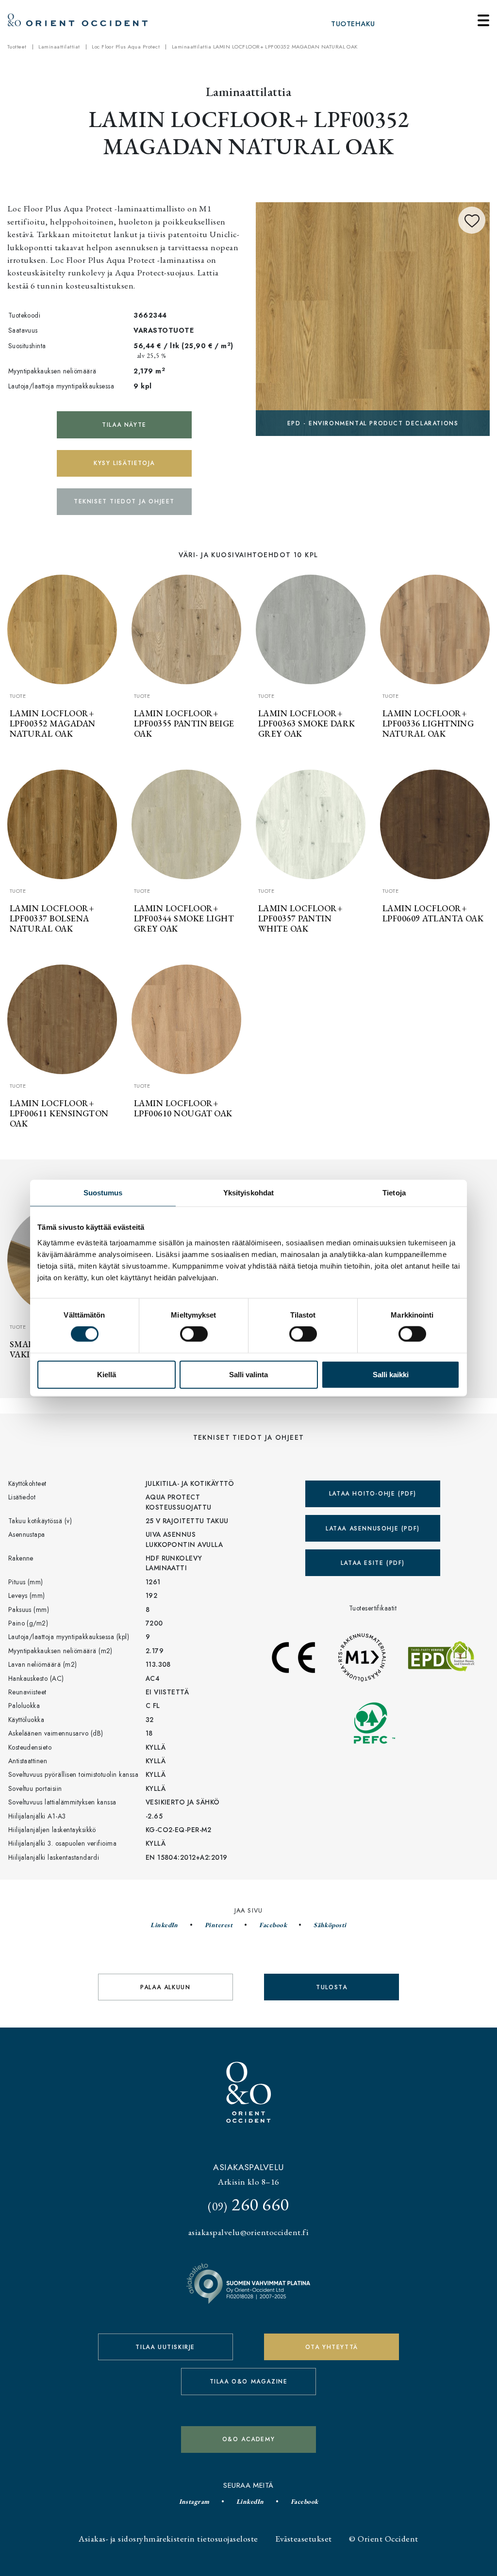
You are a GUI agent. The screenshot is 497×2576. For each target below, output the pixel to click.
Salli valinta (248, 1374)
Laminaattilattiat (59, 47)
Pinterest (219, 1925)
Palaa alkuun (165, 1987)
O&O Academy (249, 2439)
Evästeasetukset (303, 2538)
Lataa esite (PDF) (373, 1563)
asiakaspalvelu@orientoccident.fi (248, 2232)
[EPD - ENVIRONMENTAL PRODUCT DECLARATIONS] (373, 318)
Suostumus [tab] (103, 1193)
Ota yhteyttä (332, 2347)
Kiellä (107, 1374)
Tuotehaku (353, 24)
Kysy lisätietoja (124, 463)
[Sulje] (483, 20)
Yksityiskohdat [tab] (248, 1193)
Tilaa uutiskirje (165, 2347)
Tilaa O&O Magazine (249, 2382)
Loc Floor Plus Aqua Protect (126, 47)
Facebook (273, 1925)
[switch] (194, 1334)
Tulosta (331, 1987)
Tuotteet (17, 47)
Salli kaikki (391, 1374)
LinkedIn (164, 1925)
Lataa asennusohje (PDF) (373, 1529)
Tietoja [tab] (394, 1193)
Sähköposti (330, 1925)
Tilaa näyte (124, 425)
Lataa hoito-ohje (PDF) (373, 1494)
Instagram (194, 2501)
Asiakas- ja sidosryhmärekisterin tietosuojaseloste (168, 2538)
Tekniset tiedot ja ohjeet (124, 501)
